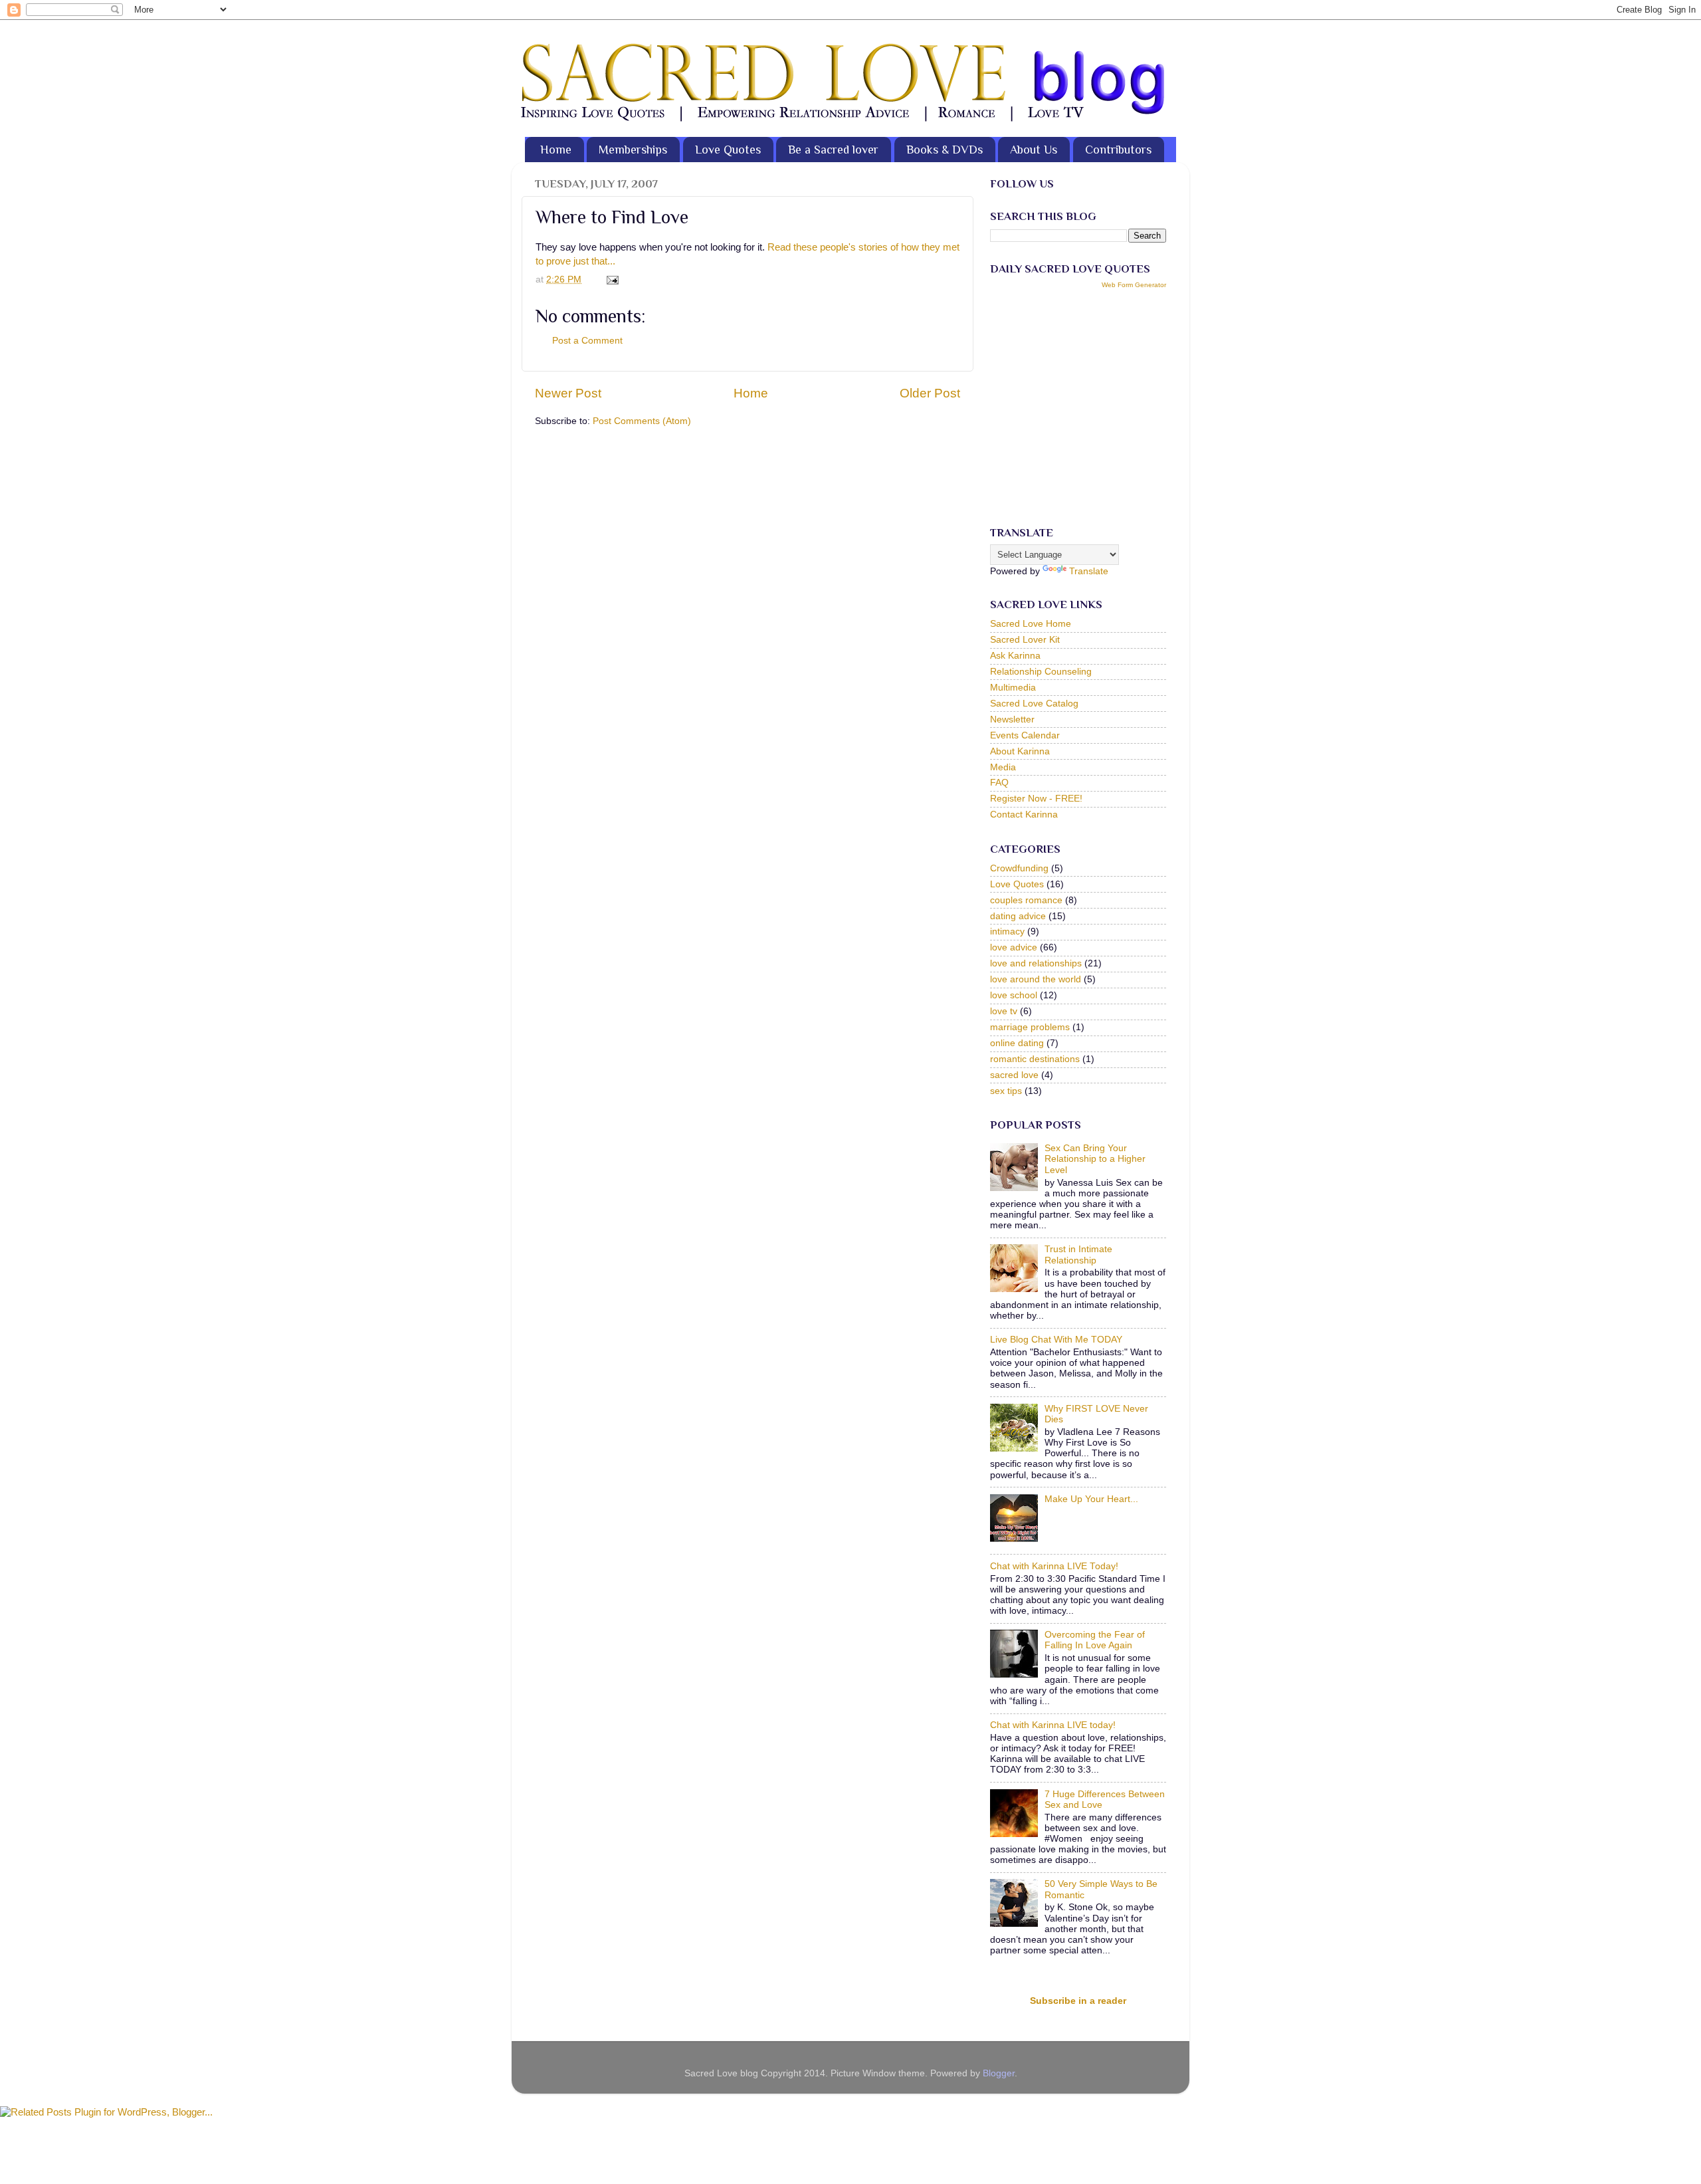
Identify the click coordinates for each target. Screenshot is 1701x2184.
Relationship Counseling (1041, 672)
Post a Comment (587, 341)
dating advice (1018, 916)
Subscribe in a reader (1078, 2001)
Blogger (999, 2073)
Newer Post (568, 393)
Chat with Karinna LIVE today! (1053, 1725)
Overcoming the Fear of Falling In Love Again (1095, 1640)
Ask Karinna (1015, 656)
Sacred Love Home (1031, 624)
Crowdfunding (1019, 868)
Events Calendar (1025, 735)
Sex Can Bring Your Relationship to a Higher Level (1095, 1159)
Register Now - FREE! (1036, 799)
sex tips (1006, 1091)
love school (1014, 995)
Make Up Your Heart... (1091, 1499)
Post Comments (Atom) (642, 421)
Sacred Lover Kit (1025, 640)
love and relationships (1036, 963)
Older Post (930, 393)
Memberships (633, 150)
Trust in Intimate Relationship (1078, 1255)
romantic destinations (1035, 1059)
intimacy (1007, 931)
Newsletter (1012, 719)
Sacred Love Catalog (1034, 704)
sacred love (1014, 1075)
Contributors (1118, 150)
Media (1003, 767)
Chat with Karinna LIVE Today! (1054, 1566)
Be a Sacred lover (833, 150)
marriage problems (1030, 1027)
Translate (1089, 571)
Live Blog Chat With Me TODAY (1056, 1340)
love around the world (1036, 979)
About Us (1034, 150)
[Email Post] (610, 279)
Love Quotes (728, 150)
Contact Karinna (1024, 815)
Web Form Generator (1134, 285)
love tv (1004, 1011)
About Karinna (1020, 751)
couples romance (1026, 900)
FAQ (999, 783)
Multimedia (1013, 688)
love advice (1014, 947)
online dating (1017, 1043)
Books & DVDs (945, 150)
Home (556, 150)
